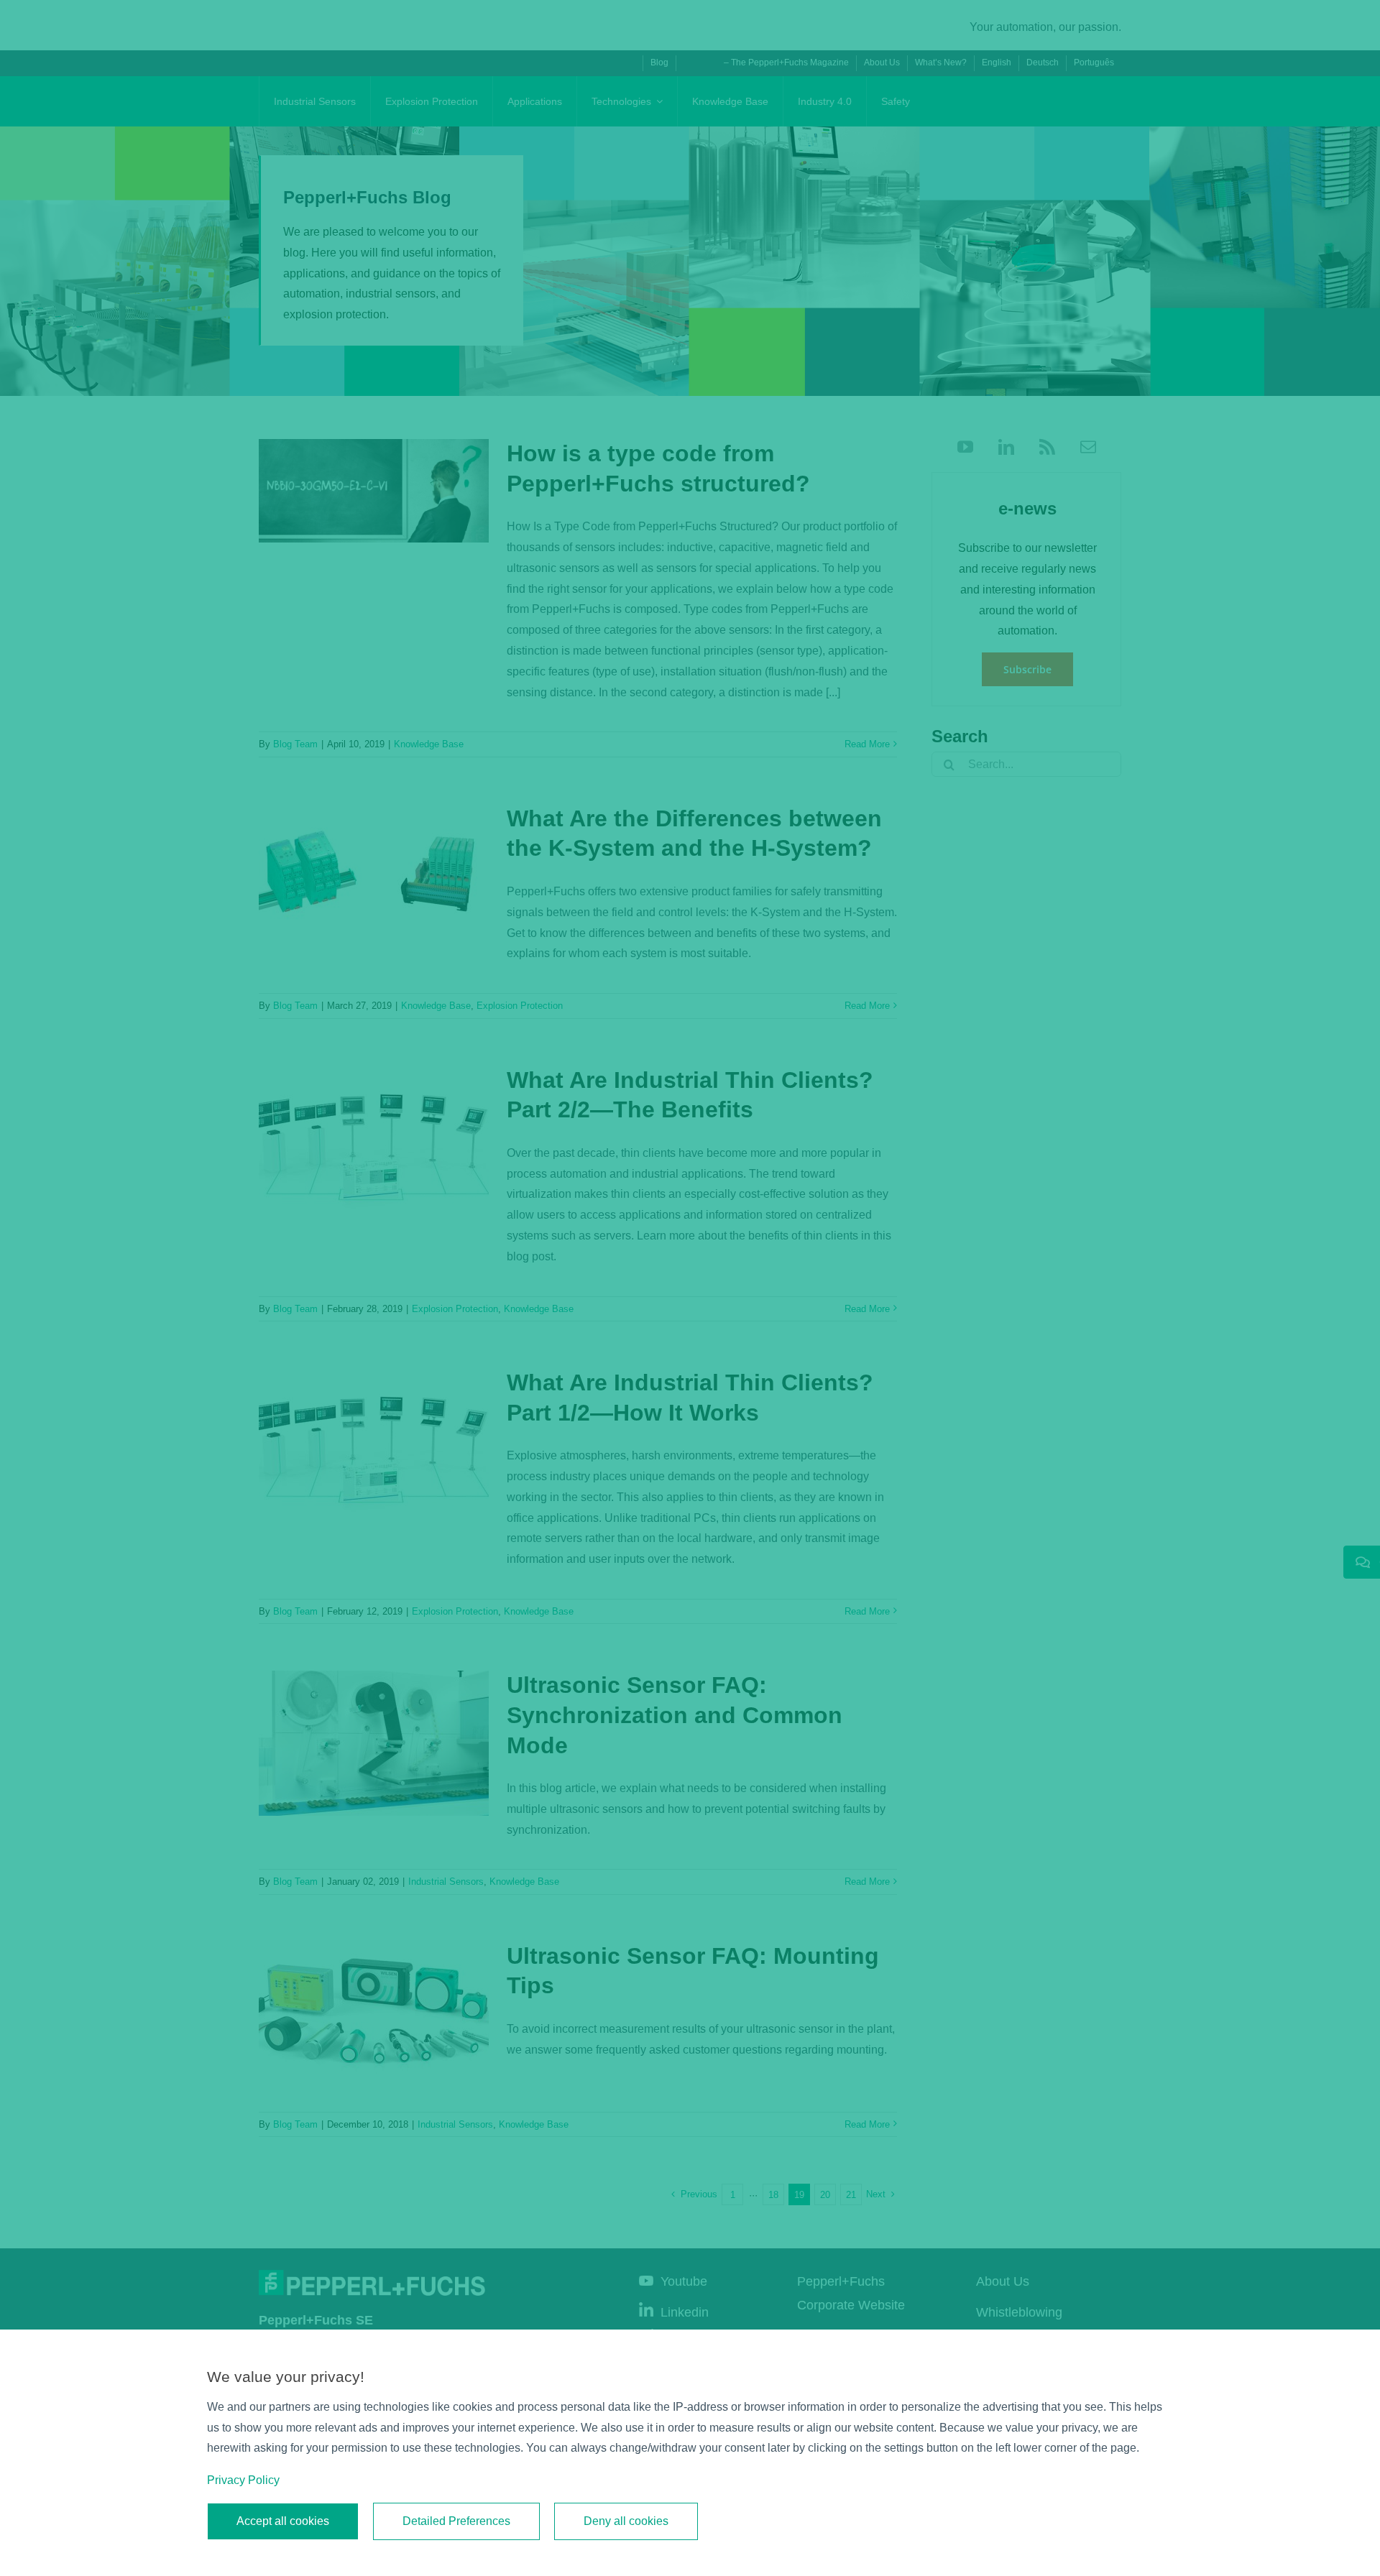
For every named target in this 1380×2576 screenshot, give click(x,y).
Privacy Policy (243, 2480)
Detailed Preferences (456, 2521)
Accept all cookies (283, 2521)
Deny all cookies (626, 2521)
